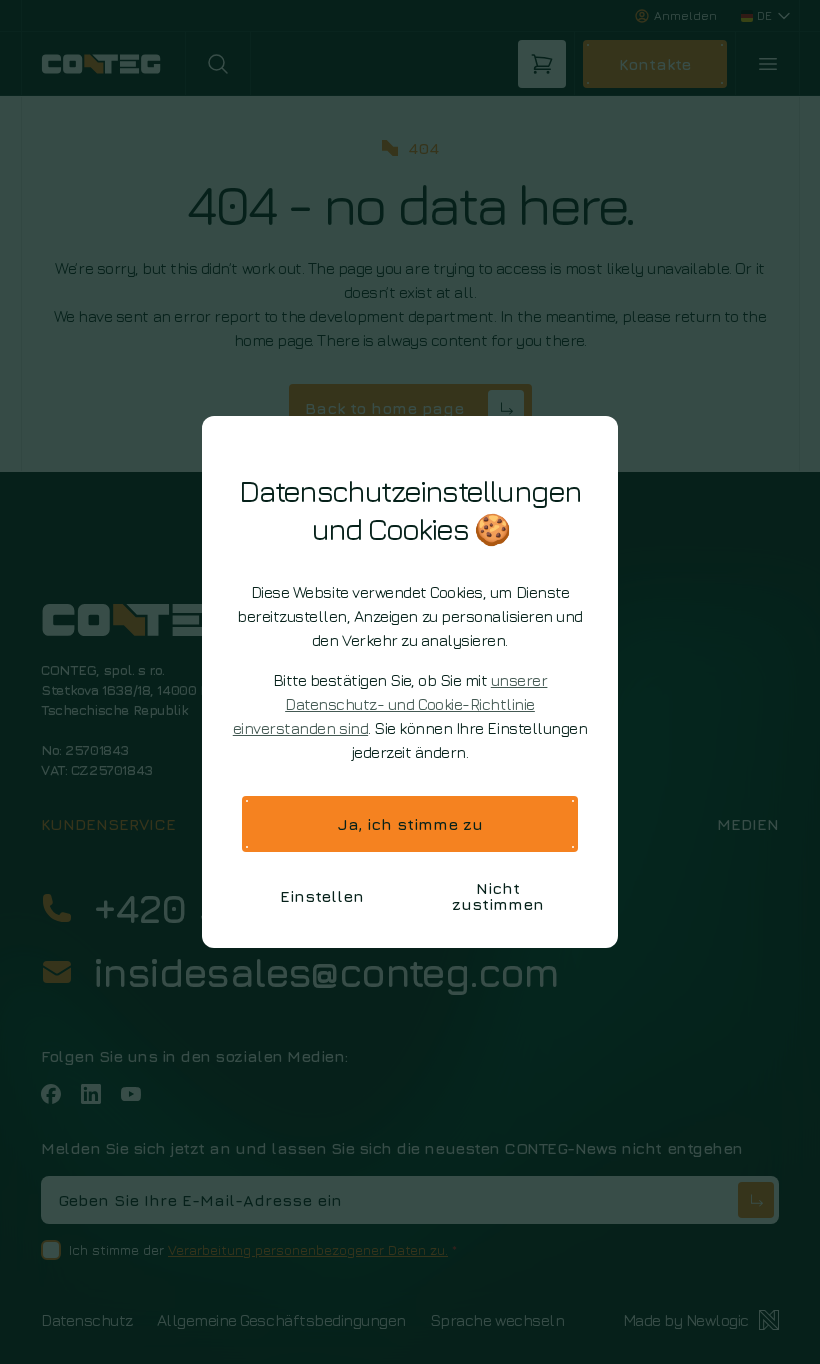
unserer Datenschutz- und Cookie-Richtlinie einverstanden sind (390, 704)
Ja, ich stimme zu (410, 824)
